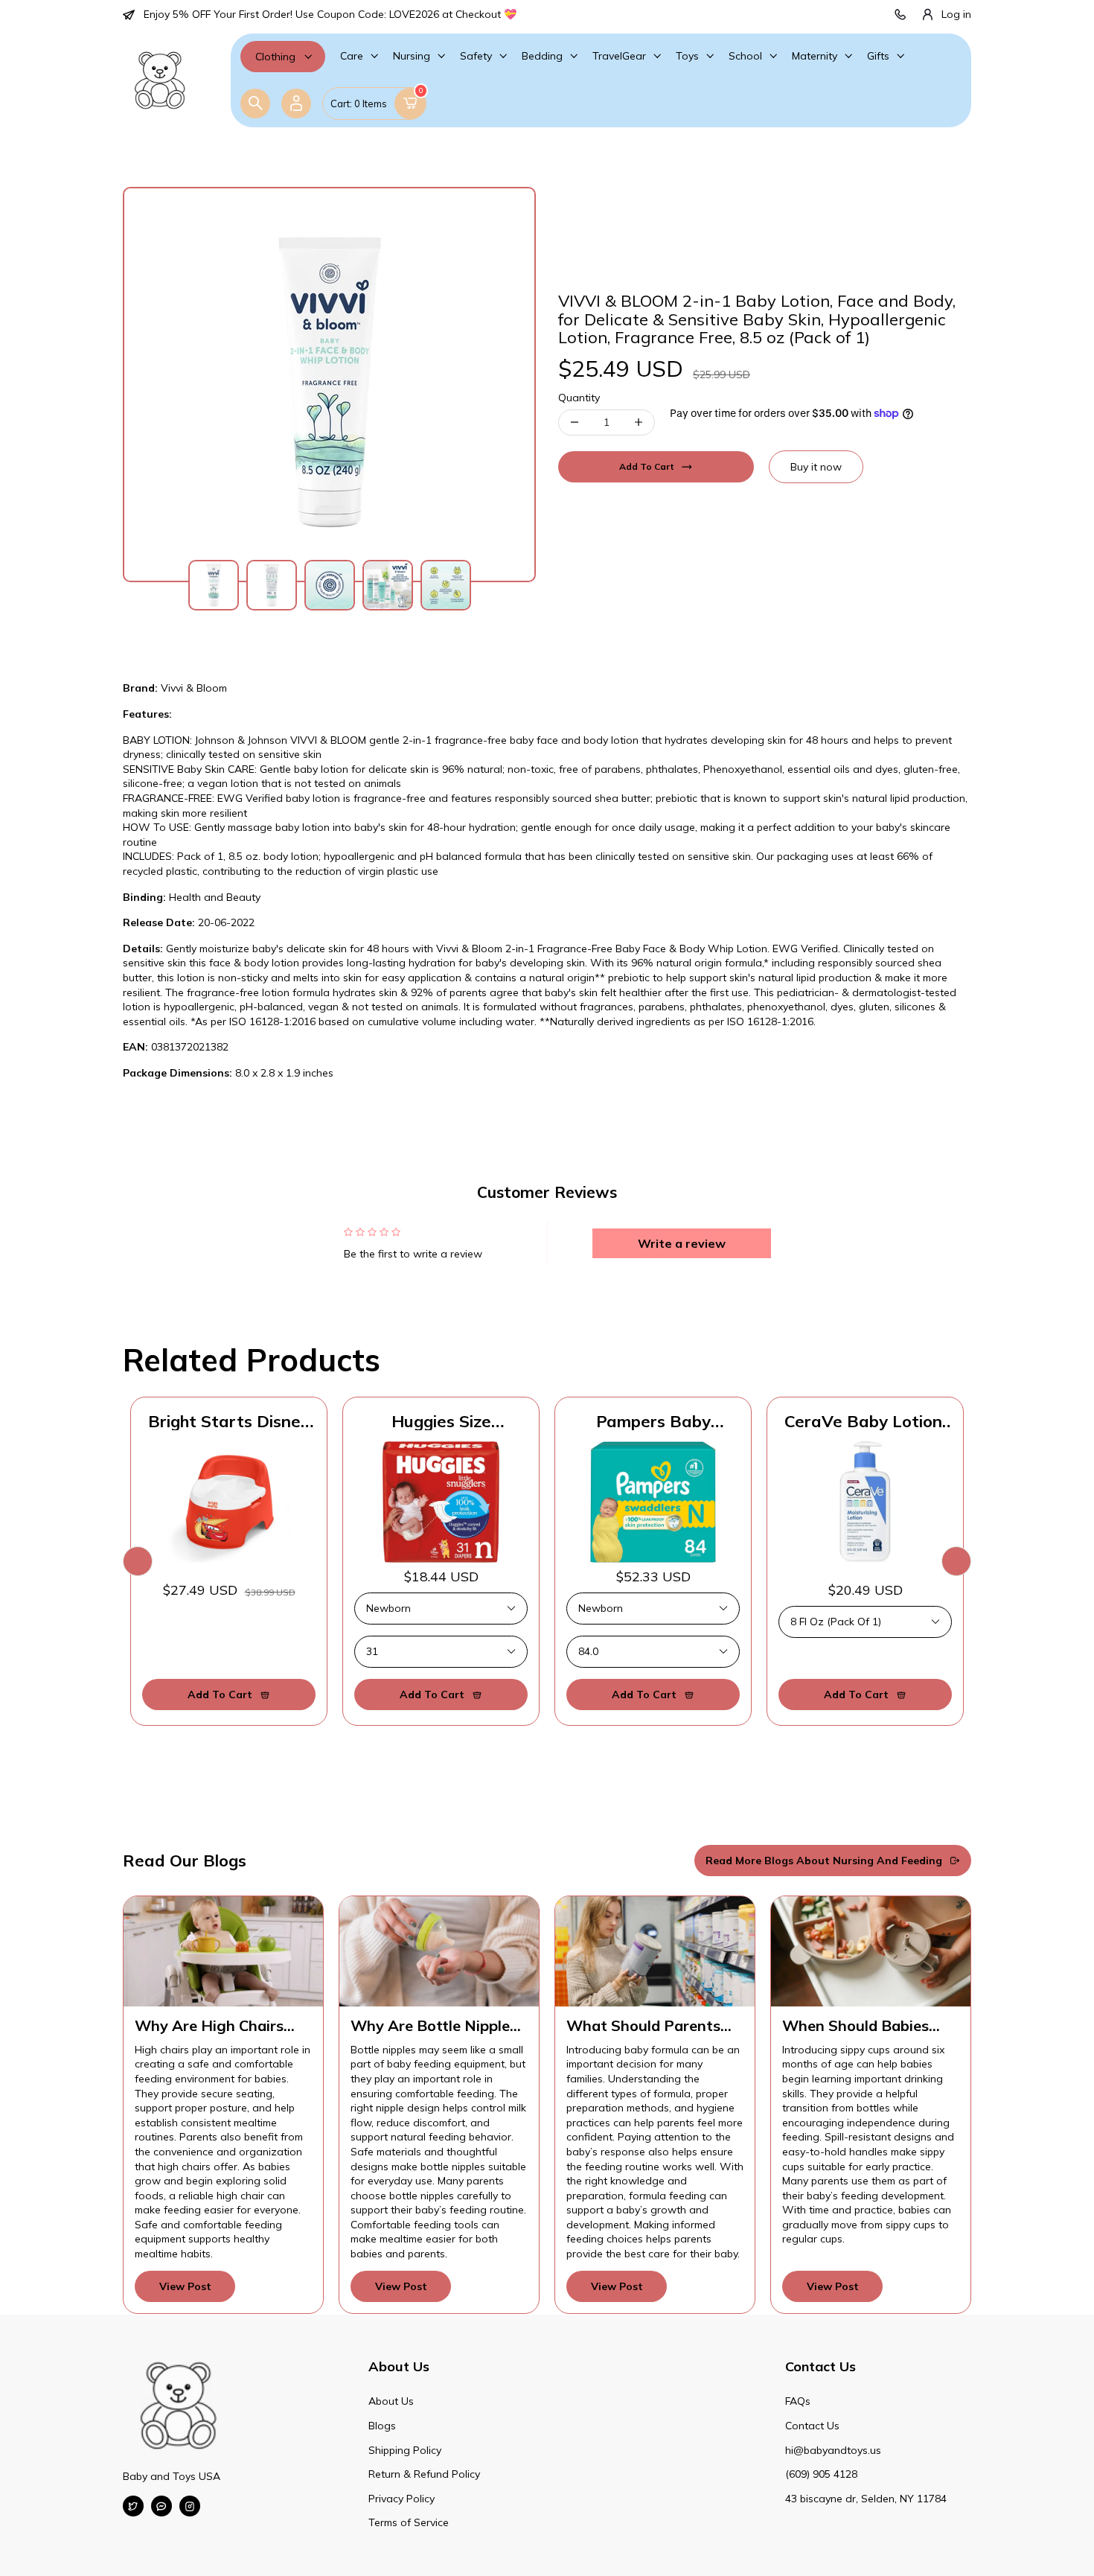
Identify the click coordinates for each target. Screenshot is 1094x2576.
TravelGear (619, 56)
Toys (687, 56)
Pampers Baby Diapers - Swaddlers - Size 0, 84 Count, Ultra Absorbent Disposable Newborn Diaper (653, 1421)
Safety (476, 56)
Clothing (275, 57)
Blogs (382, 2426)
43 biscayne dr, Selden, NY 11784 (866, 2499)
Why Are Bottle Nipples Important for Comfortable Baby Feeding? (434, 2026)
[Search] (255, 103)
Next (956, 1561)
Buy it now (816, 467)
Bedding (542, 56)
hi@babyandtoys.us (833, 2450)
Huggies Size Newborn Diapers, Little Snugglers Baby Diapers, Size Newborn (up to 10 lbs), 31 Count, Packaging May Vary (441, 1421)
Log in (956, 14)
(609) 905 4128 (821, 2474)
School (745, 56)
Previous (138, 1561)
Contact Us (812, 2426)
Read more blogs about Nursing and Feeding (824, 1861)
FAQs (798, 2401)
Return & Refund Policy (424, 2474)
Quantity (579, 398)
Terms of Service (409, 2522)
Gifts (878, 56)
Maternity (815, 56)
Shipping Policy (405, 2450)
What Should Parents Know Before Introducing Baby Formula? (643, 2026)
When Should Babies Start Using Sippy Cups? (868, 2026)
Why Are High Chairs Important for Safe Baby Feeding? (222, 2026)
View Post (185, 2286)
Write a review (682, 1243)
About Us (391, 2401)
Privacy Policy (402, 2499)
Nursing (412, 56)
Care (352, 56)
